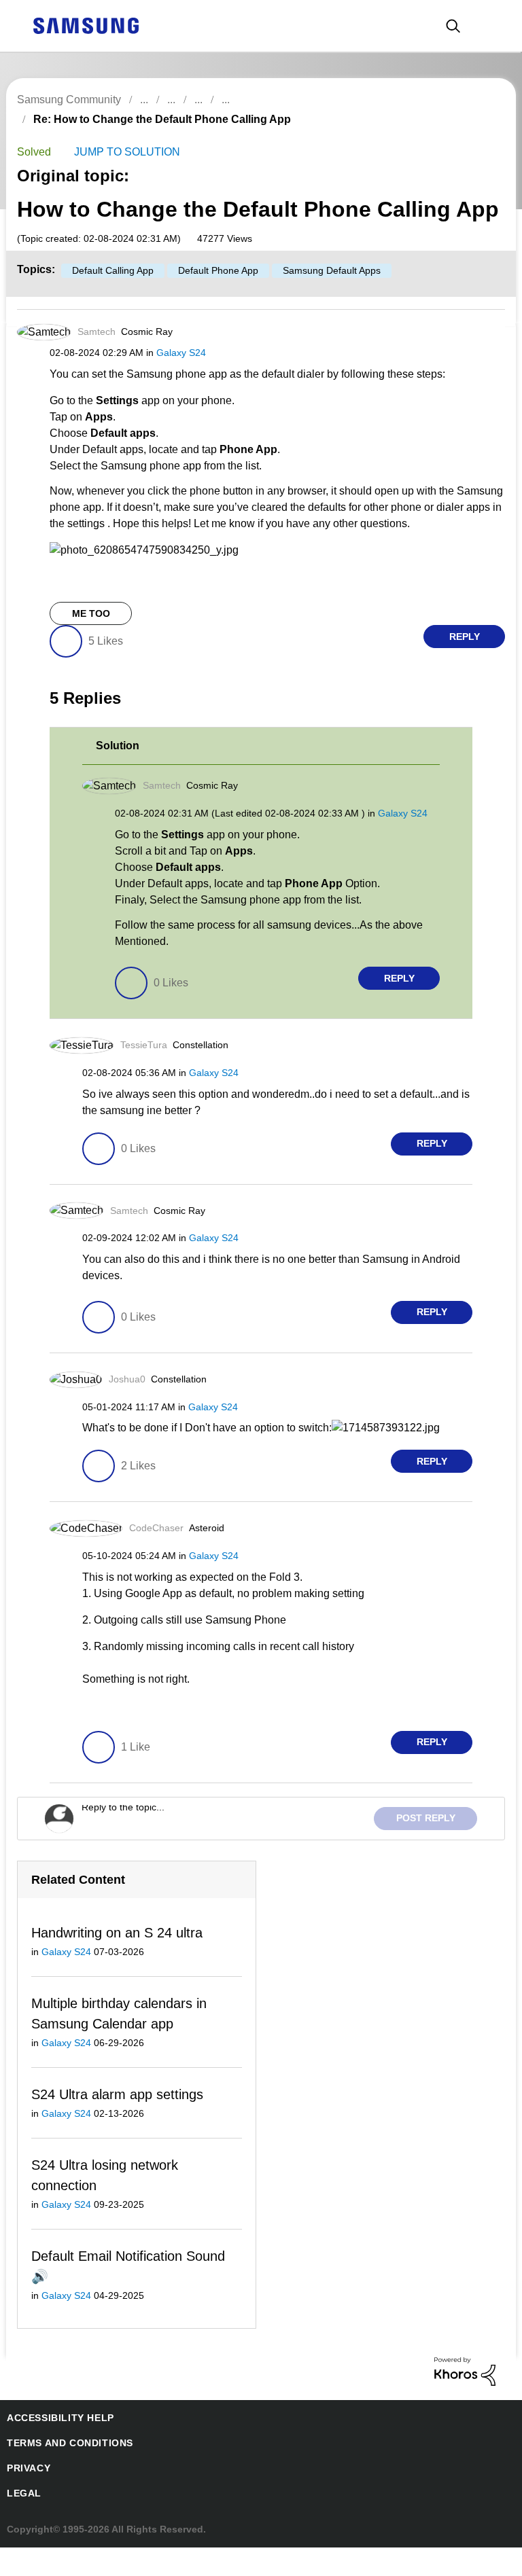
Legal (21, 2522)
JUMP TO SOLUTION (123, 136)
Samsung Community (68, 100)
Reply (465, 661)
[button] (481, 358)
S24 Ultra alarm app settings (116, 2121)
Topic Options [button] (481, 135)
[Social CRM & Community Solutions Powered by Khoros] (465, 2399)
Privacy (27, 2497)
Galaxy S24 (176, 376)
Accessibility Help (54, 2447)
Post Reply (430, 1843)
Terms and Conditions (65, 2472)
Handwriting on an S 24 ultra (116, 1958)
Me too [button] (91, 638)
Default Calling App (108, 294)
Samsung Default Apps (323, 294)
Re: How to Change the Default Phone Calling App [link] (365, 100)
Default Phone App (212, 294)
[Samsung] (86, 25)
